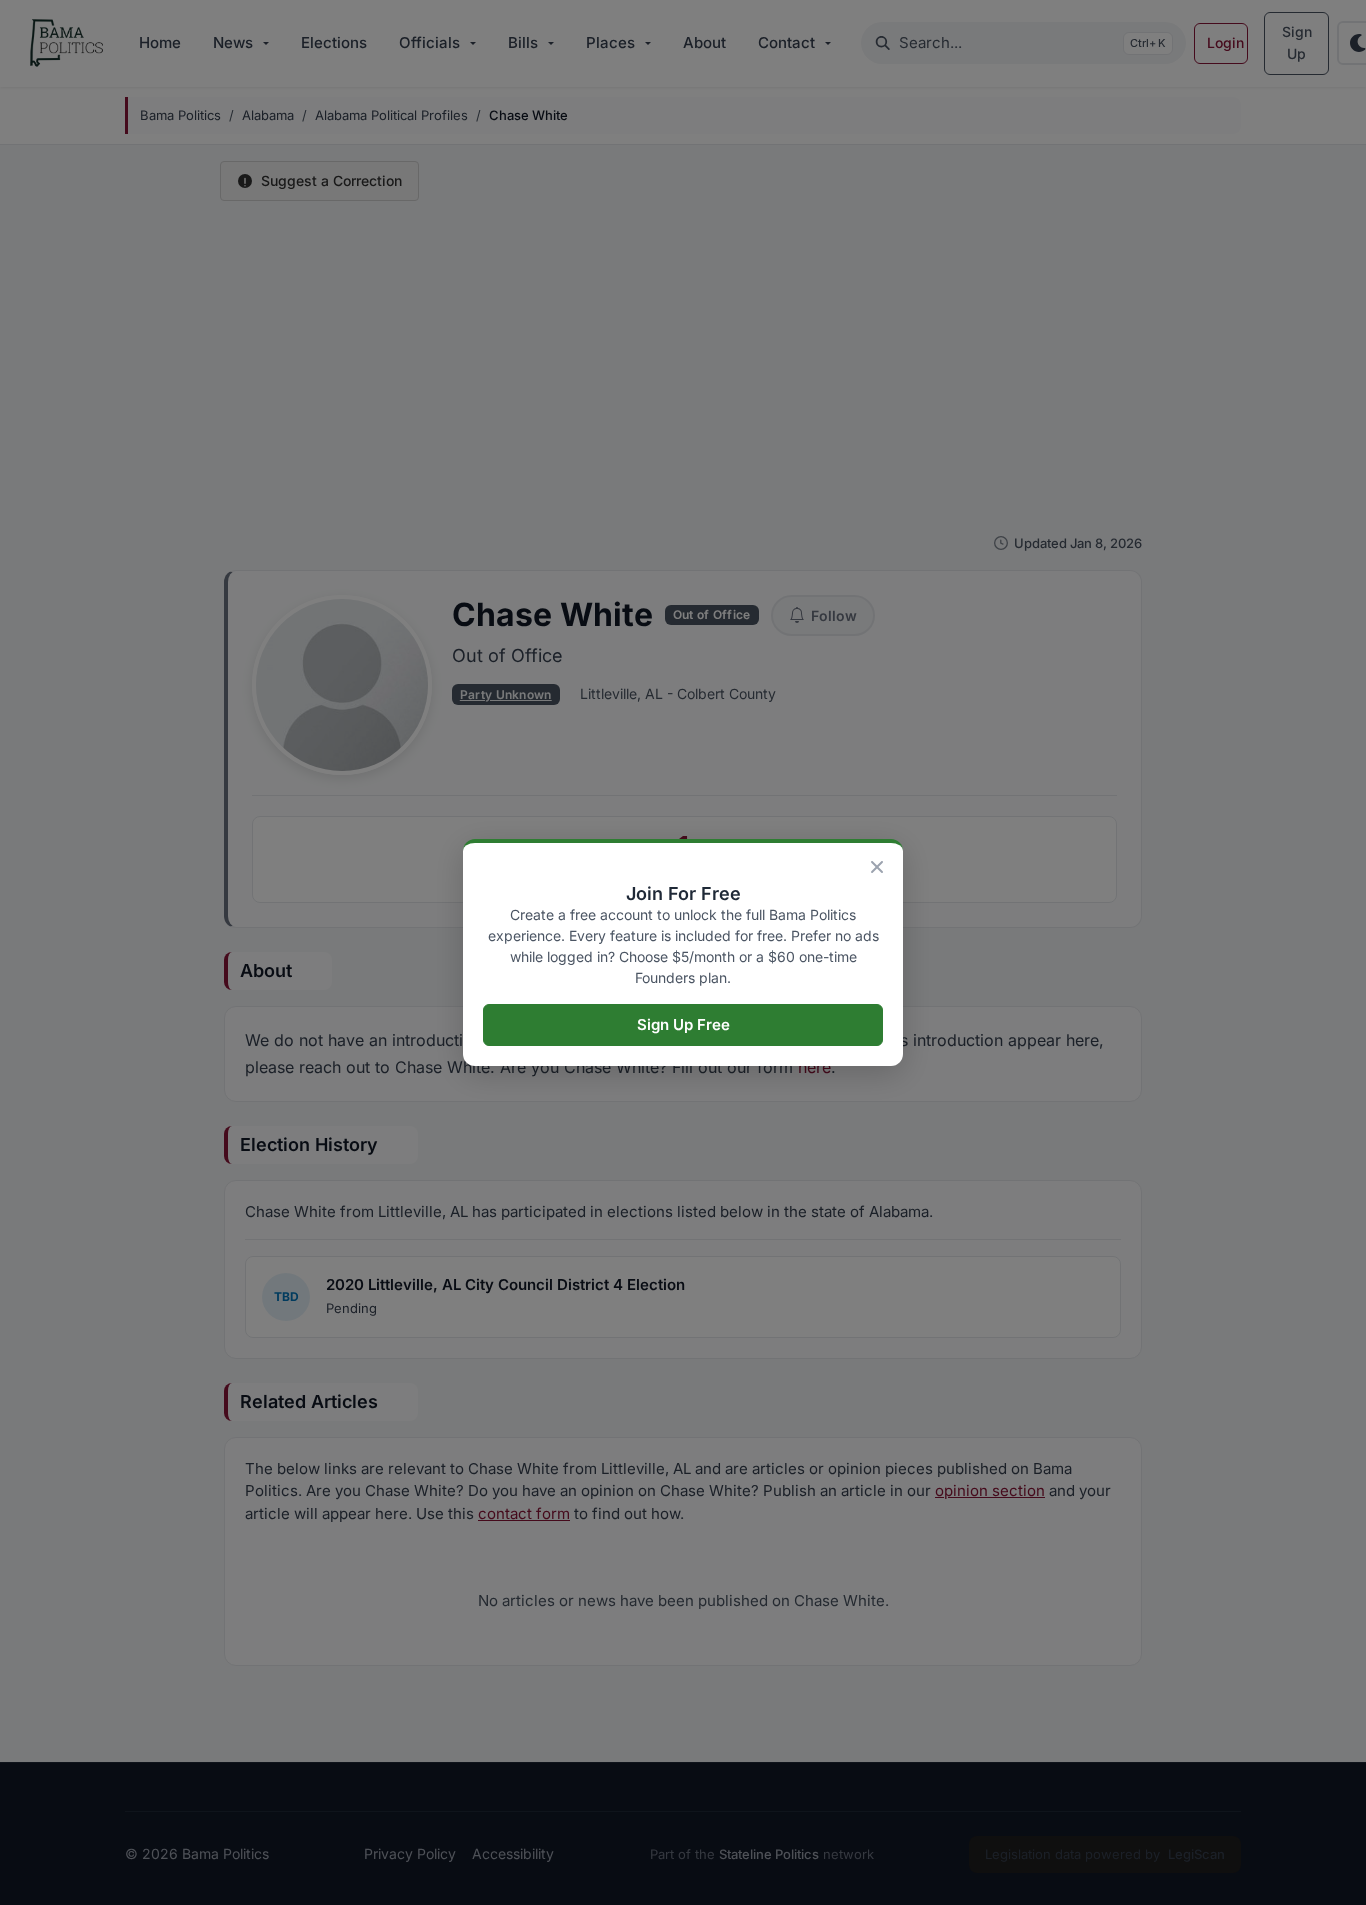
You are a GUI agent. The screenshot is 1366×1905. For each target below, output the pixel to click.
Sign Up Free (683, 1024)
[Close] (877, 867)
